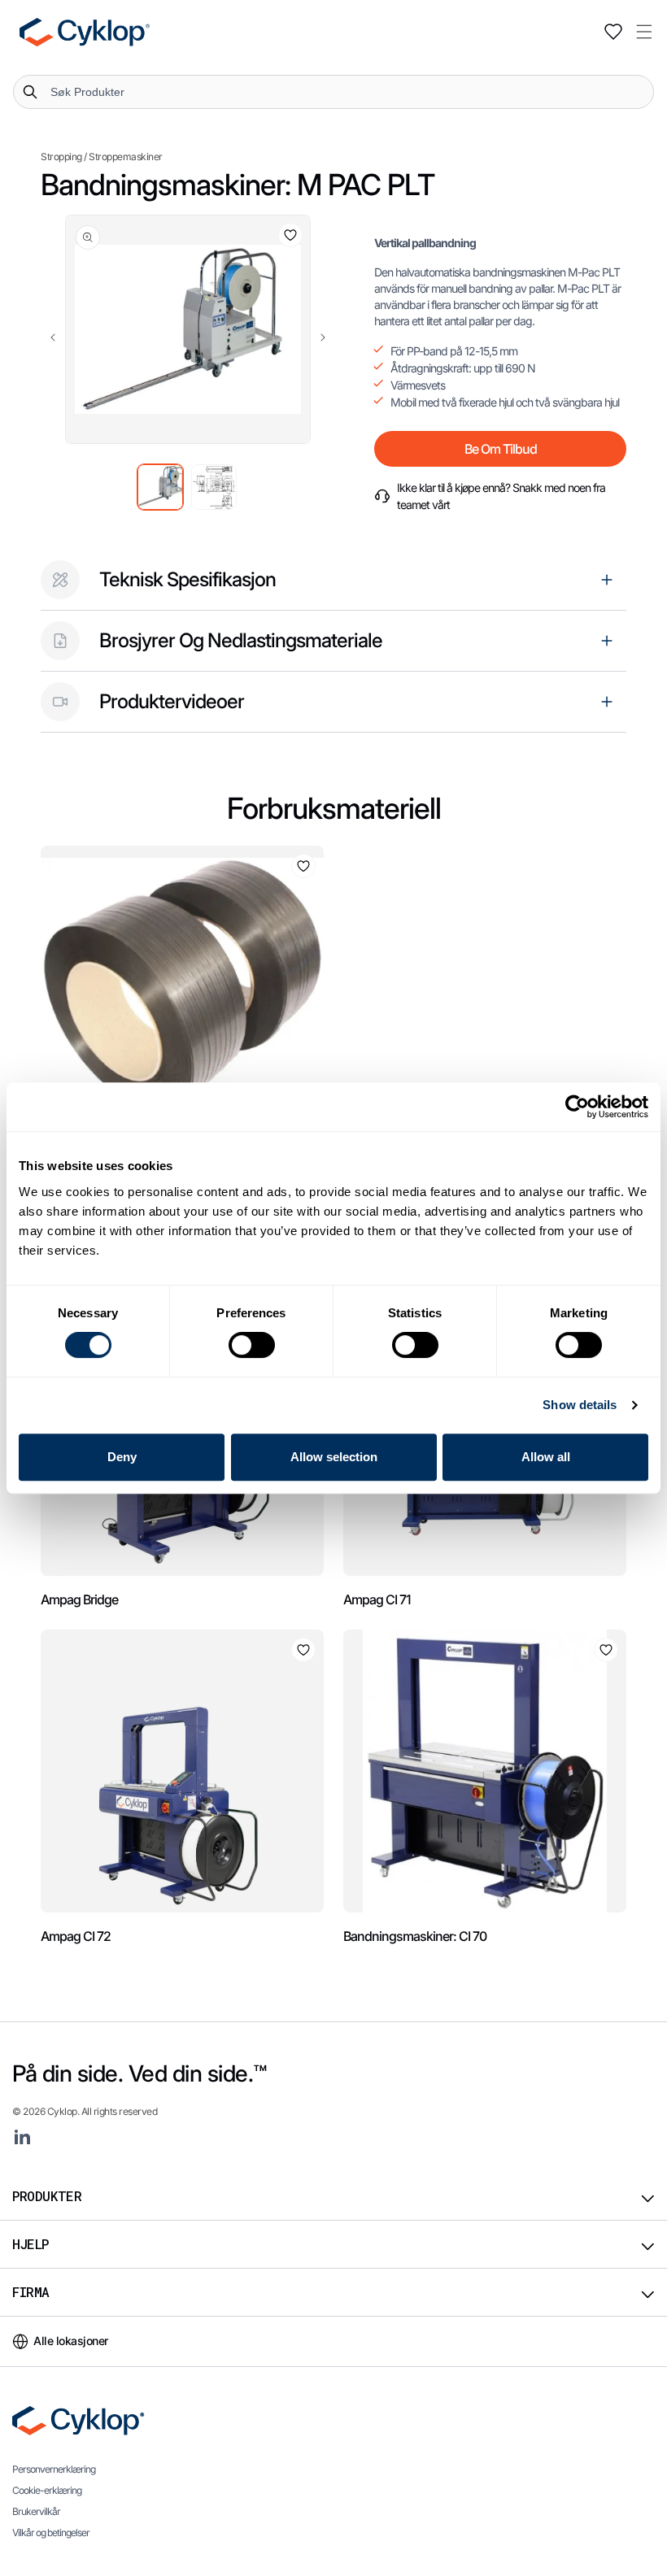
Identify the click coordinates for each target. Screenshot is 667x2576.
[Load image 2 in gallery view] (214, 487)
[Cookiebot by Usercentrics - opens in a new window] (577, 1107)
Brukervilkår (36, 2511)
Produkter (47, 2196)
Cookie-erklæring (47, 2490)
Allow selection (334, 1457)
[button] (644, 32)
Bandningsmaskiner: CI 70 (415, 1936)
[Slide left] (53, 337)
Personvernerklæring (54, 2469)
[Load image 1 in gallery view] (160, 487)
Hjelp (31, 2244)
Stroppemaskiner (126, 157)
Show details (580, 1405)
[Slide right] (323, 337)
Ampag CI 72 (76, 1936)
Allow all (546, 1457)
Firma (31, 2292)
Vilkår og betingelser (51, 2532)
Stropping (61, 157)
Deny (122, 1457)
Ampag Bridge (79, 1599)
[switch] (252, 1345)
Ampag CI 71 (377, 1599)
